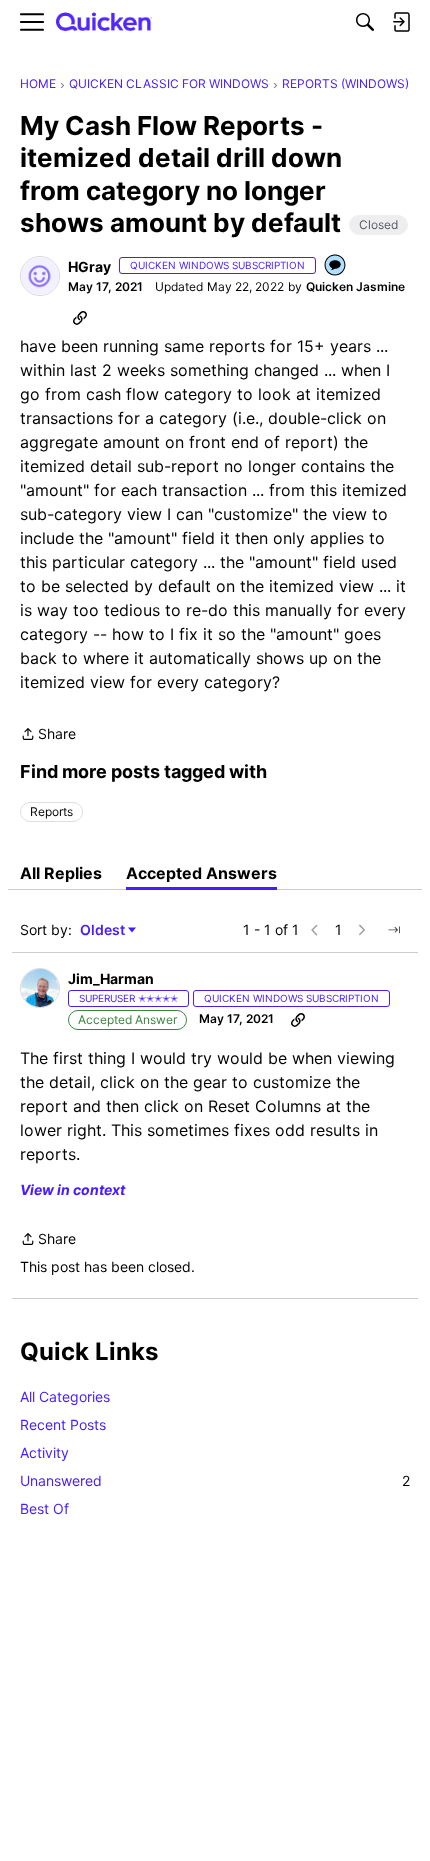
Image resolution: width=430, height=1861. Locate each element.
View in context (72, 1189)
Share (48, 735)
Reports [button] (51, 811)
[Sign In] (401, 22)
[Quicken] (104, 22)
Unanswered (215, 1480)
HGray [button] (89, 266)
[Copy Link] (80, 317)
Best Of (44, 1508)
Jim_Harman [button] (111, 978)
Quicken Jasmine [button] (355, 286)
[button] (40, 276)
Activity (44, 1452)
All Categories (65, 1396)
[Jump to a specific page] (394, 930)
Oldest (104, 930)
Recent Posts (63, 1424)
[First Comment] (336, 266)
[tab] (61, 873)
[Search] (365, 22)
